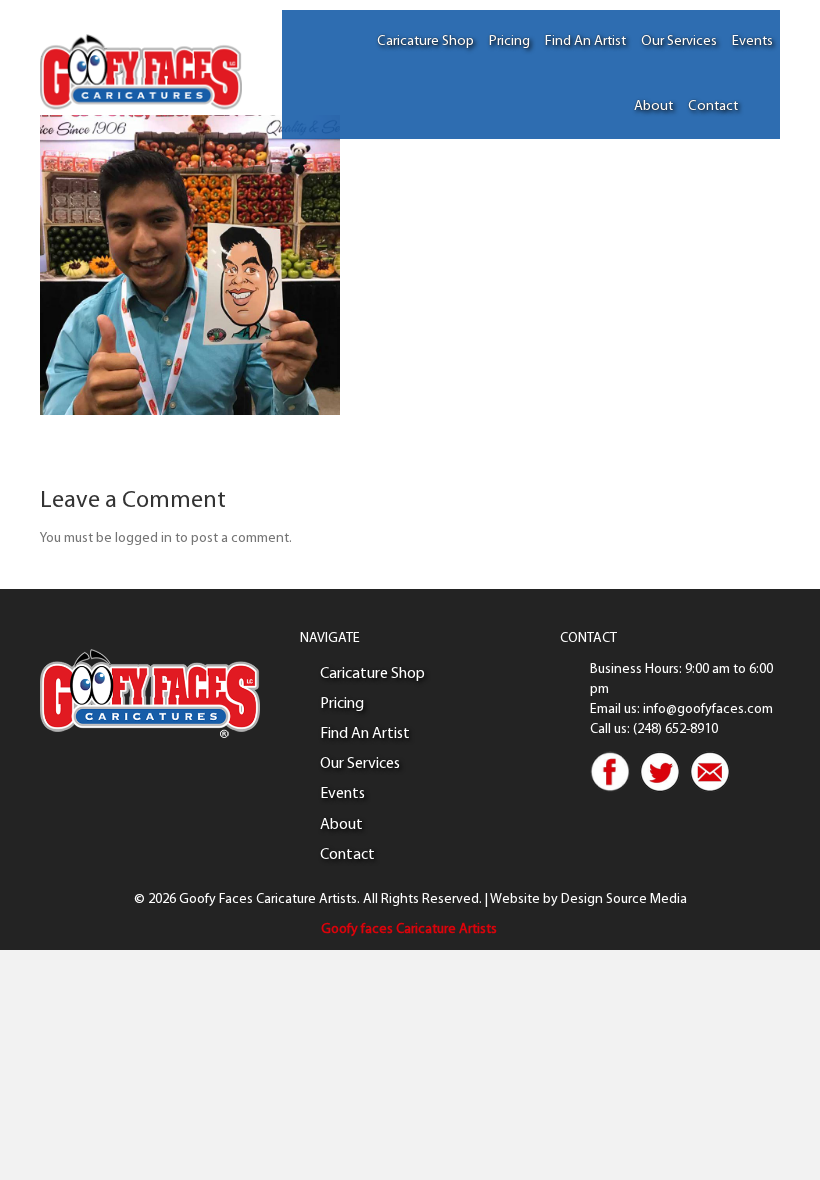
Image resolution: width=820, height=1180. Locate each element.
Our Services (679, 41)
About (653, 106)
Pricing (509, 41)
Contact (713, 106)
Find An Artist (585, 41)
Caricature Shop (425, 41)
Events (752, 41)
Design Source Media (624, 899)
